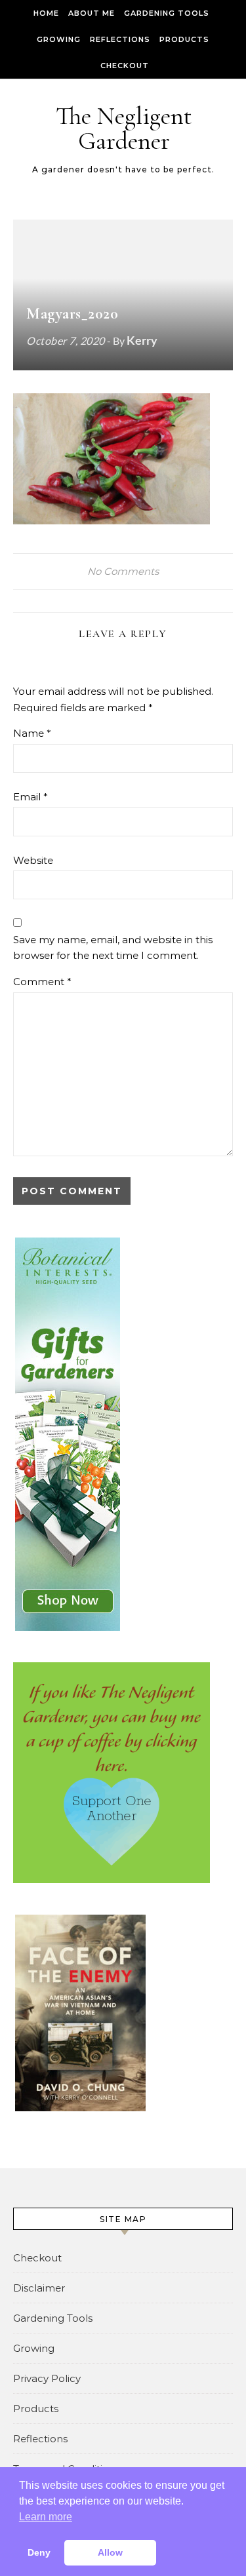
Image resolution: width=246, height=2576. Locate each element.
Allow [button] (110, 2552)
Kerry (142, 340)
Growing (59, 39)
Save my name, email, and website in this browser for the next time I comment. (113, 948)
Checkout (125, 66)
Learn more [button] (46, 2517)
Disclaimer (39, 2288)
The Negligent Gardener (124, 128)
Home (46, 13)
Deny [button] (39, 2552)
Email (31, 797)
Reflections (120, 39)
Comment (42, 982)
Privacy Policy (47, 2378)
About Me (92, 13)
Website (33, 860)
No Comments (123, 571)
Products (184, 39)
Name (32, 733)
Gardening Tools (167, 13)
